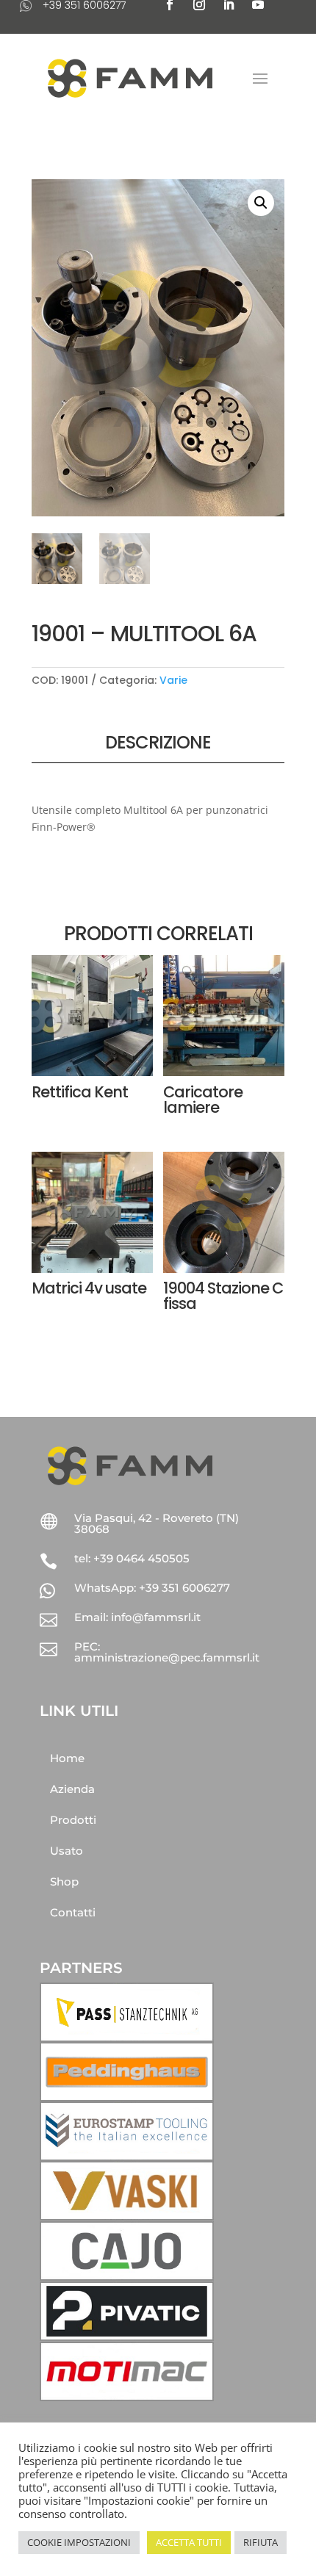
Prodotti (73, 1820)
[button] (261, 203)
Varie (173, 680)
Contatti (73, 1912)
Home (67, 1758)
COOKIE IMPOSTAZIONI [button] (79, 2542)
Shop (64, 1882)
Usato (67, 1851)
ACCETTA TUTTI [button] (189, 2542)
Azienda (72, 1789)
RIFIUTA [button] (261, 2542)
